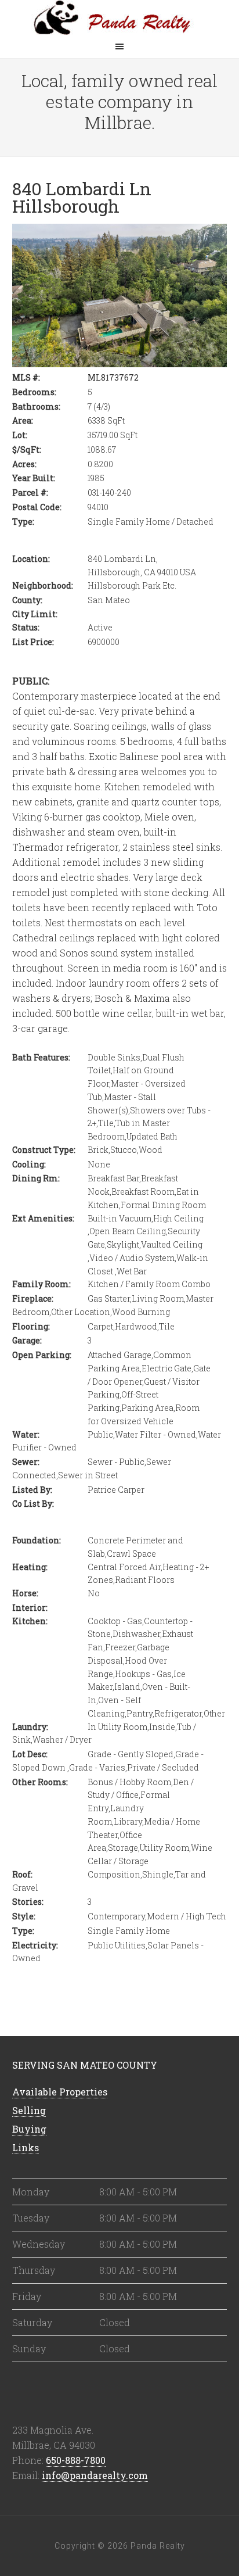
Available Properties (60, 2092)
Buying (29, 2129)
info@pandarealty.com (95, 2475)
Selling (29, 2110)
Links (26, 2147)
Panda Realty (119, 17)
